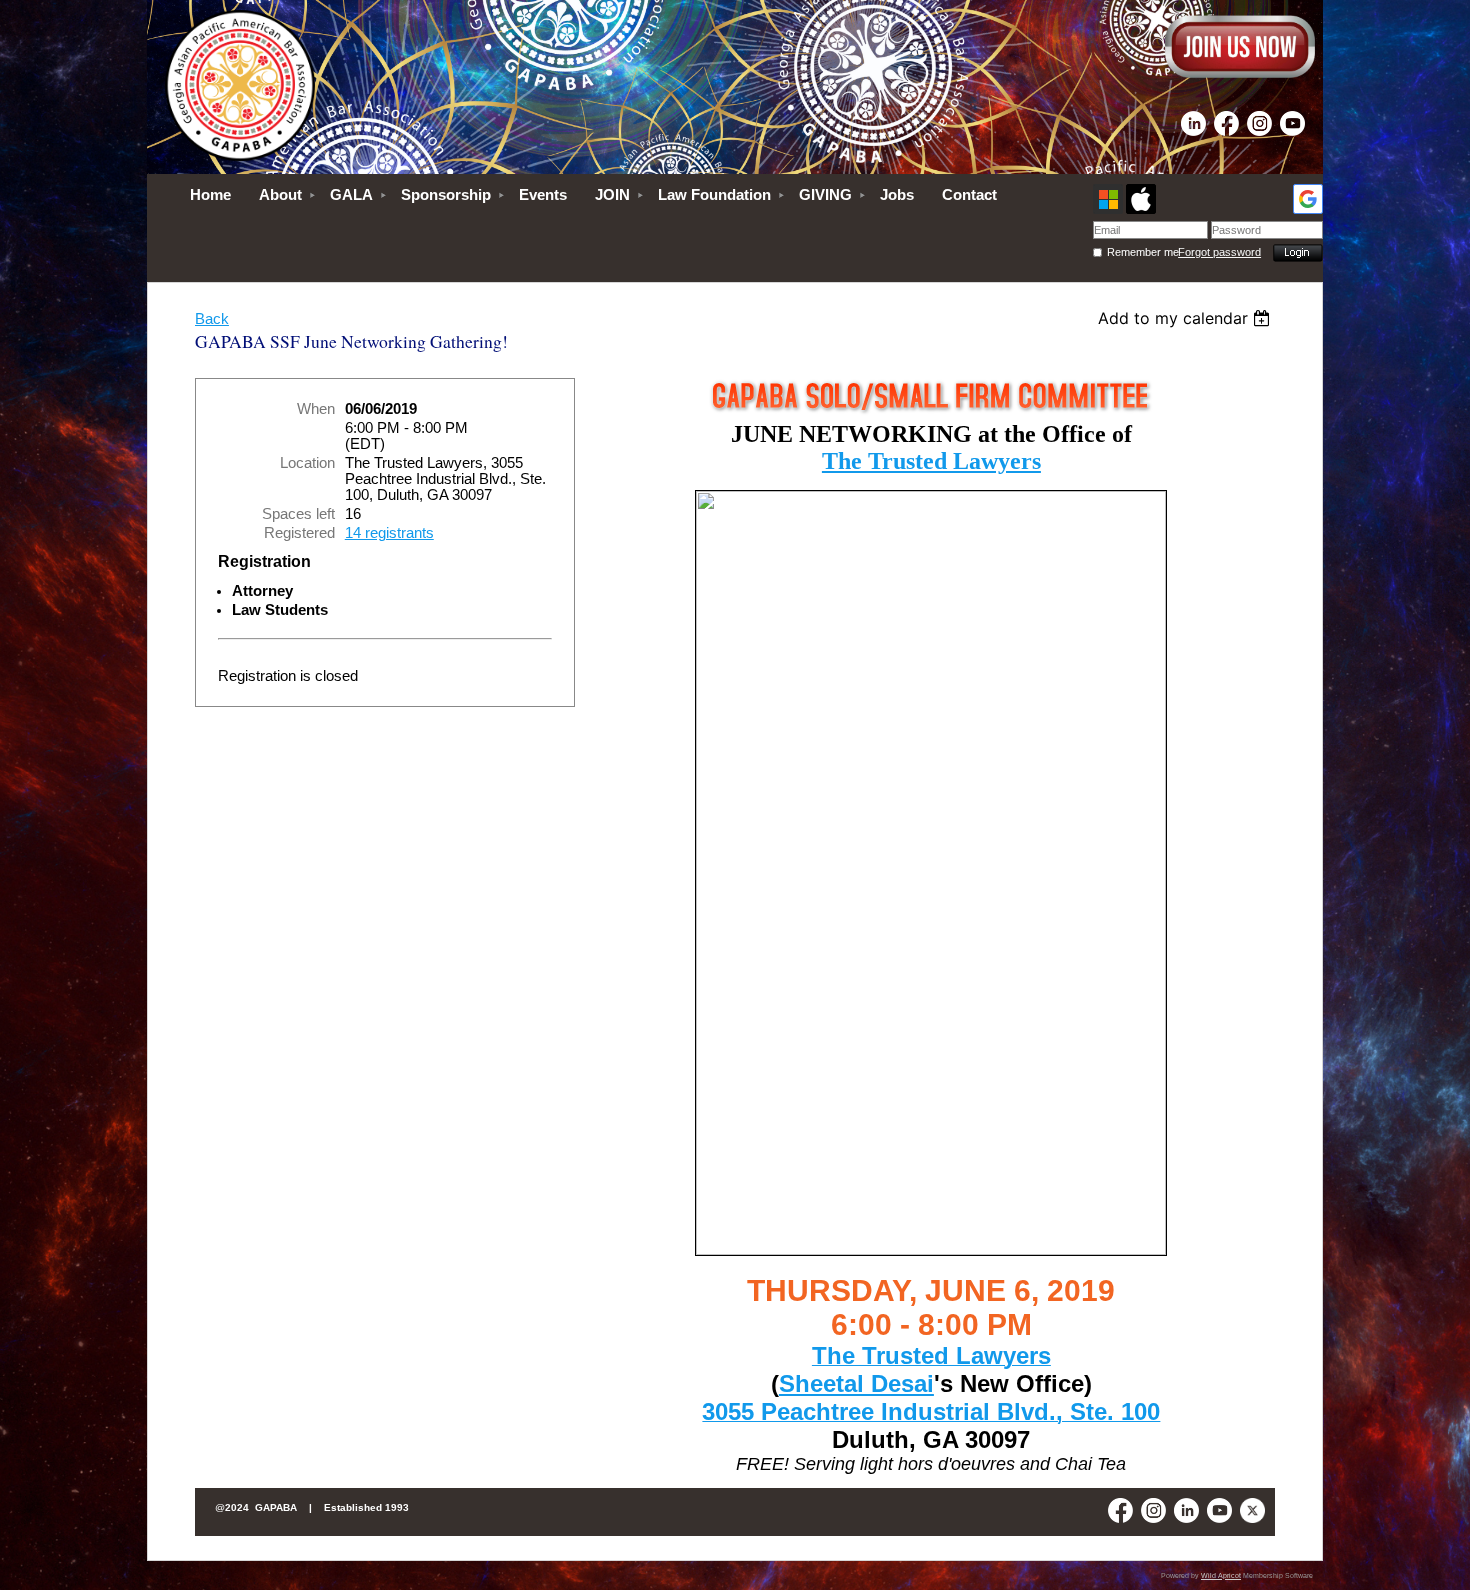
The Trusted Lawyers (931, 461)
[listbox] (1186, 318)
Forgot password (1219, 252)
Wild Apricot (1221, 1575)
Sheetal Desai (856, 1383)
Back (212, 319)
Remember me (1142, 252)
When (316, 409)
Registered (299, 533)
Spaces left (298, 514)
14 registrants (389, 533)
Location (307, 463)
